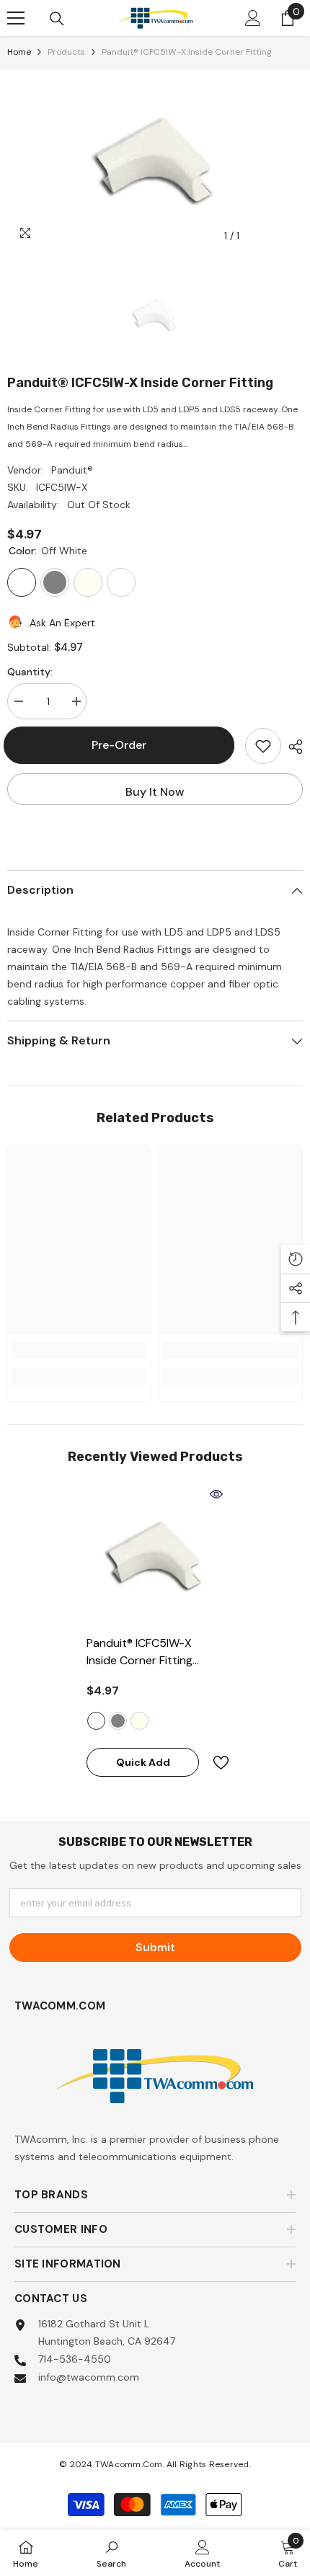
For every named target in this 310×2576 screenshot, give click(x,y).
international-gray (118, 1721)
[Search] (57, 19)
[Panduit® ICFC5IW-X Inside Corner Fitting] (155, 1555)
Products (66, 52)
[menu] (16, 18)
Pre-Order (125, 745)
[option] (155, 160)
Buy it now (155, 792)
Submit (155, 1947)
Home (19, 52)
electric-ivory (139, 1721)
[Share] (292, 747)
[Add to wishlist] (263, 746)
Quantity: (30, 672)
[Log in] (253, 18)
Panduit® (72, 470)
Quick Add (143, 1762)
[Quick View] (216, 1494)
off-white (96, 1721)
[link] (79, 1351)
